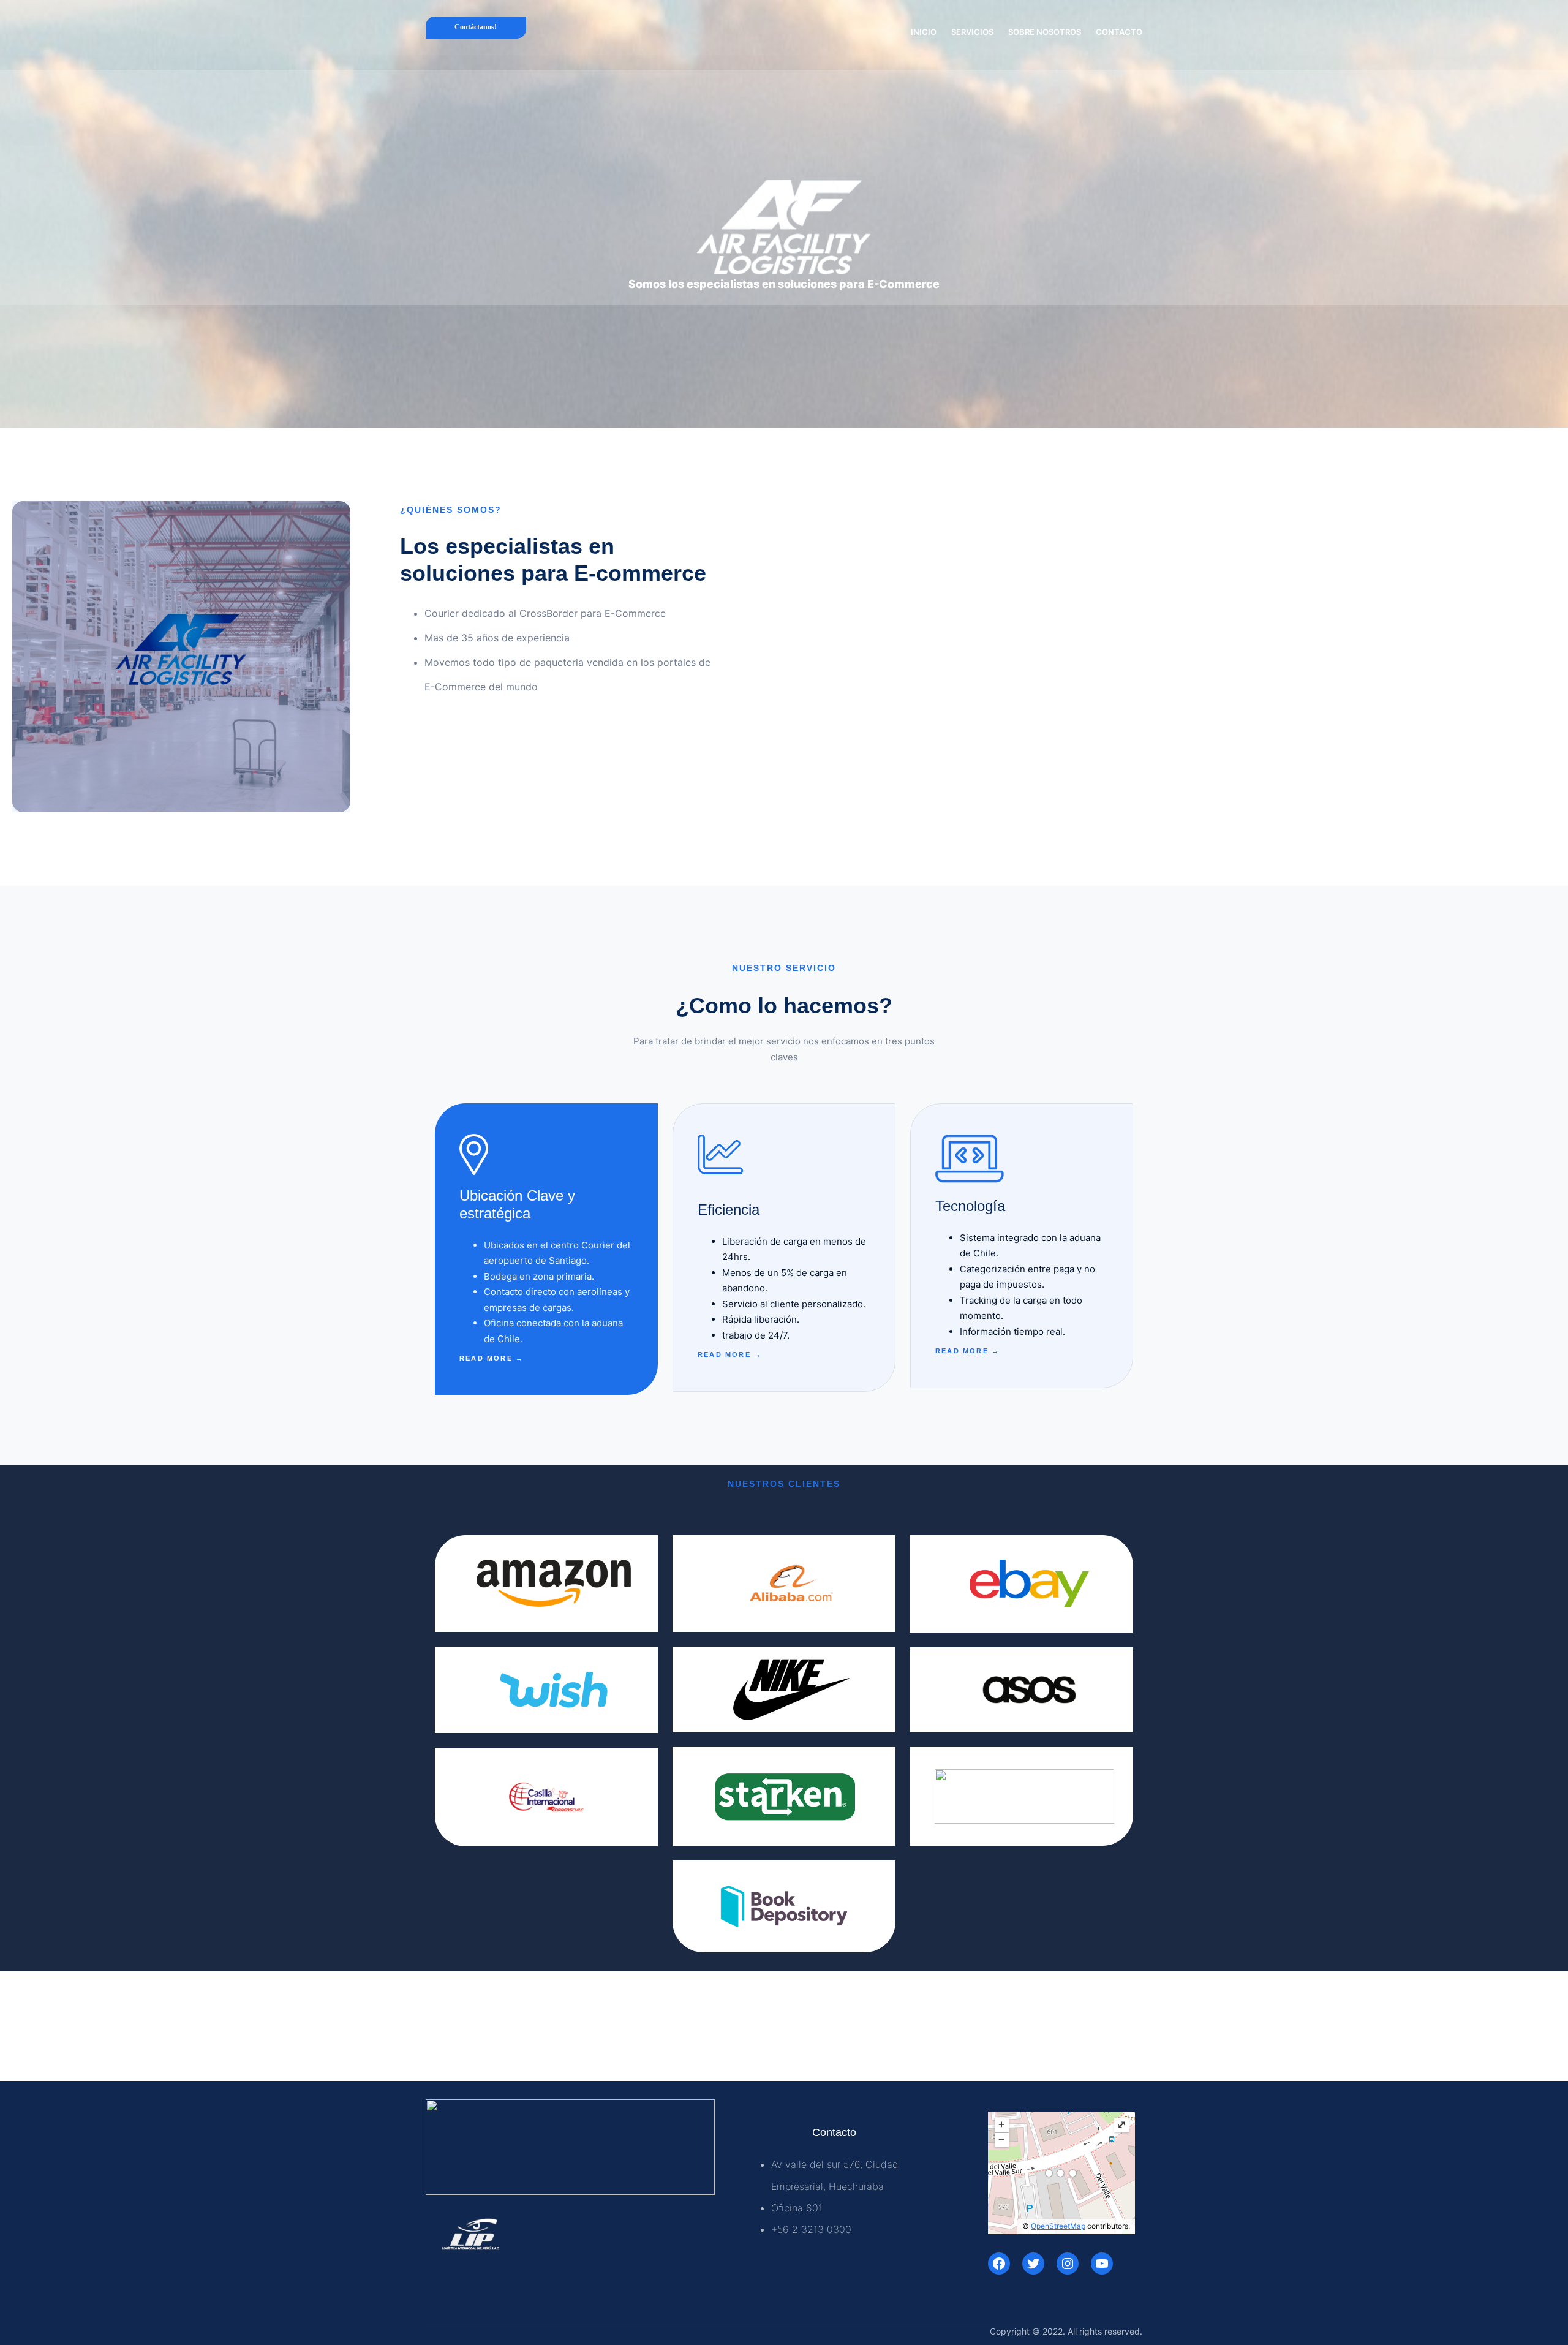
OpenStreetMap (1058, 2226)
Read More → (492, 1358)
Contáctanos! (476, 27)
